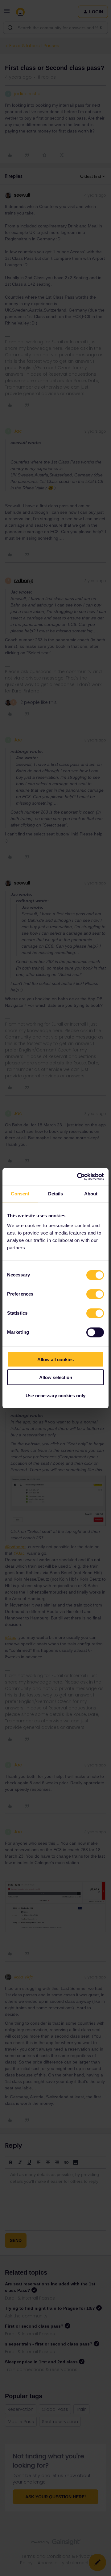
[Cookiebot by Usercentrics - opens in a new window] (78, 1177)
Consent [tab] (20, 1194)
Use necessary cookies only (55, 1395)
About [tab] (91, 1194)
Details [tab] (56, 1194)
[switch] (95, 1294)
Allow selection (56, 1377)
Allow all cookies (55, 1359)
